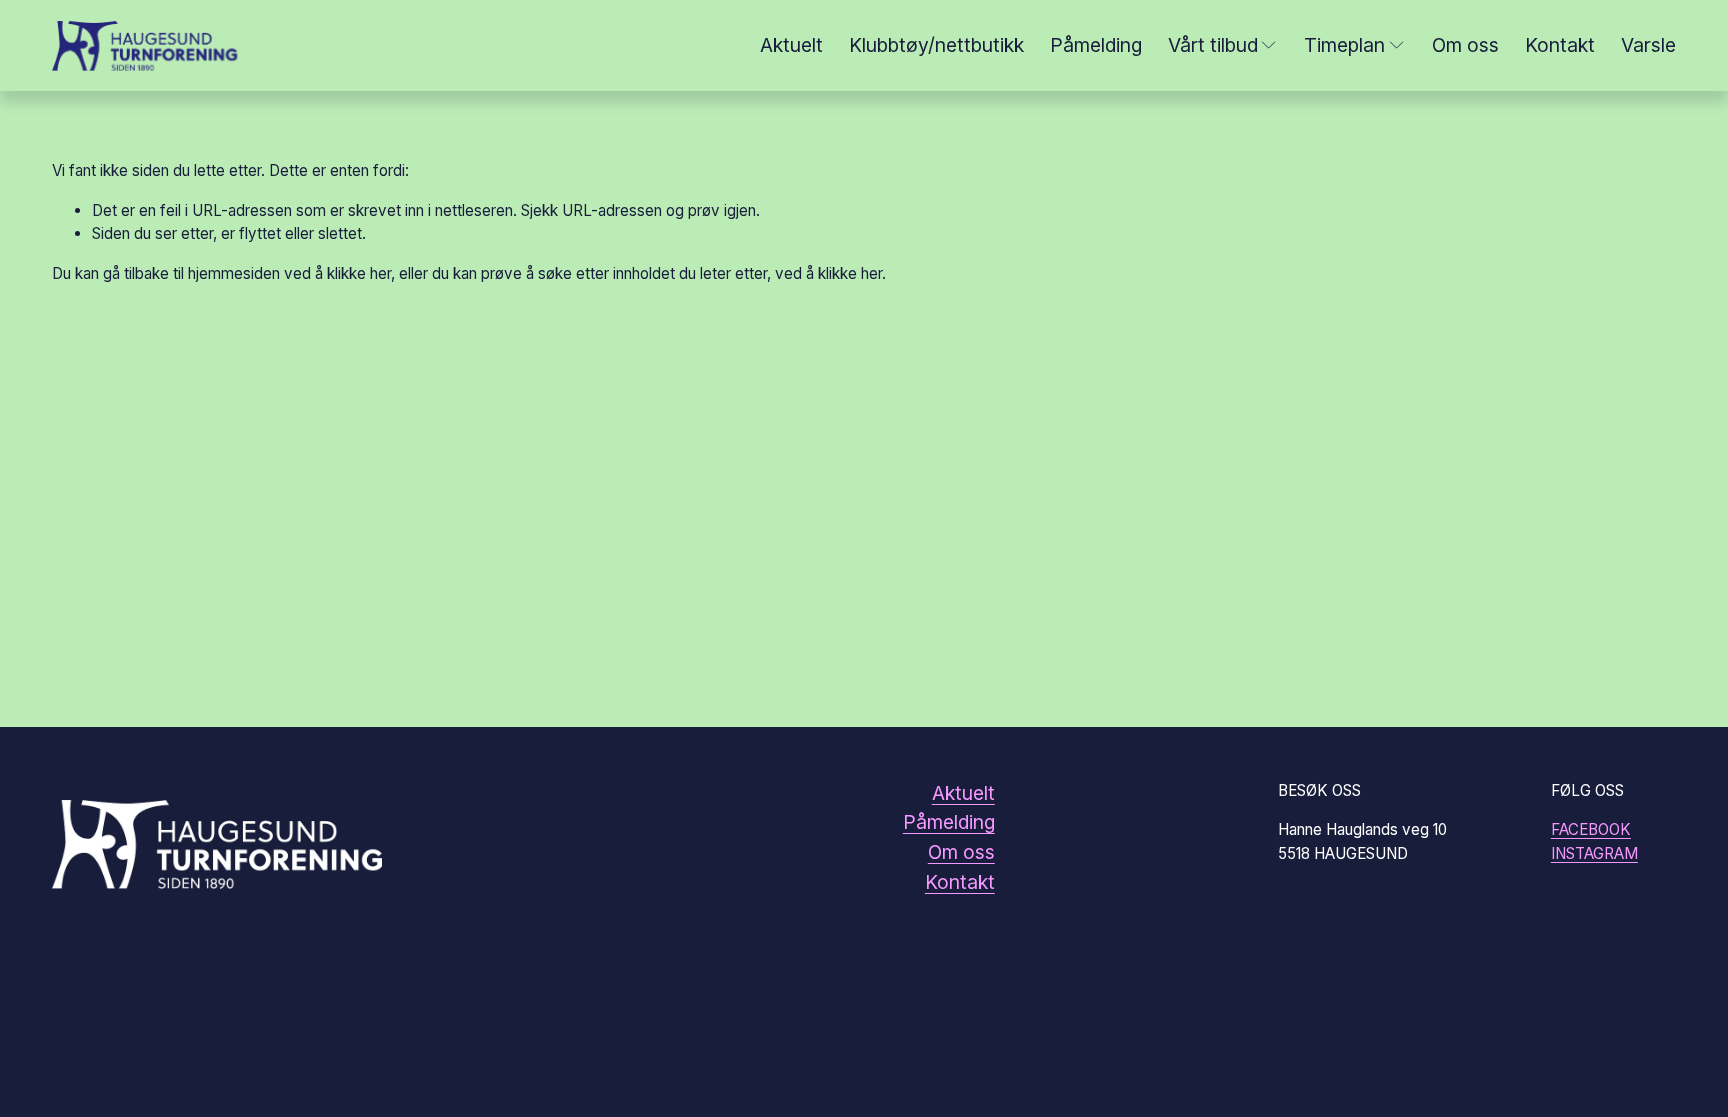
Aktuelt (791, 45)
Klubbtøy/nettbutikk (936, 45)
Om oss (1465, 45)
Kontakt (1560, 45)
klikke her (359, 273)
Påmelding (1096, 45)
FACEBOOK (1591, 829)
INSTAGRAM (1594, 853)
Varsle (1648, 45)
